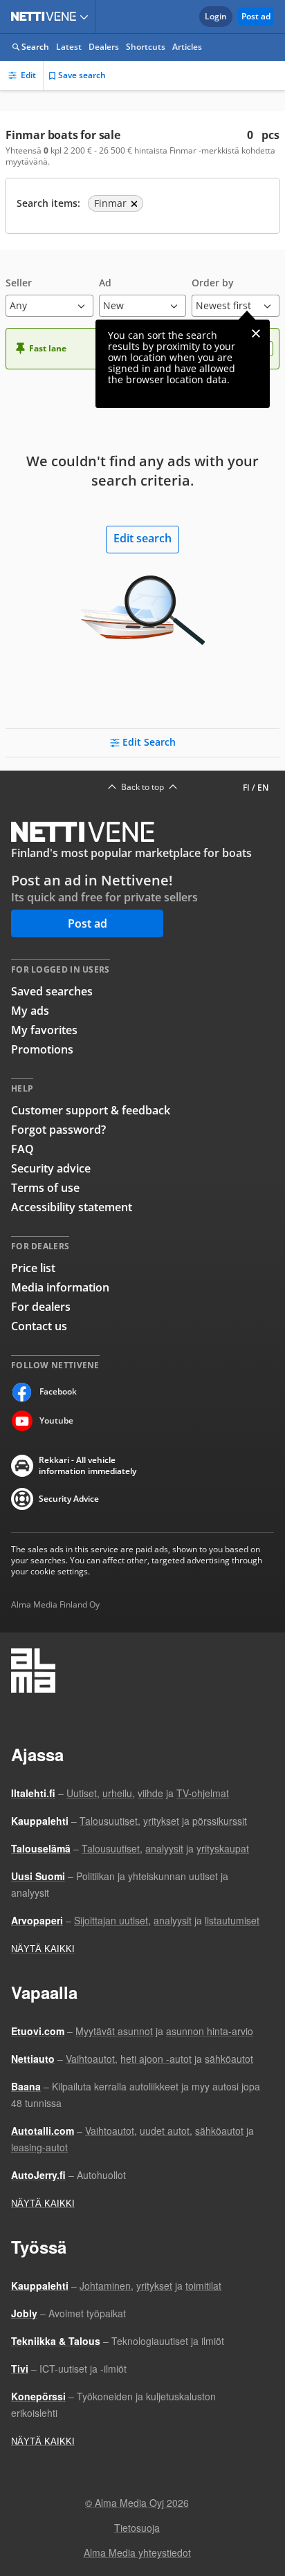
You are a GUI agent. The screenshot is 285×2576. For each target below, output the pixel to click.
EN (263, 788)
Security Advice (69, 1499)
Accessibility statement (72, 1207)
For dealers (41, 1307)
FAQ (22, 1149)
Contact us (39, 1326)
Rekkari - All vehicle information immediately (88, 1466)
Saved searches (52, 991)
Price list (33, 1268)
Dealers (104, 47)
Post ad (256, 16)
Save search (82, 75)
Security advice (51, 1168)
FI (246, 788)
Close (256, 333)
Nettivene (46, 17)
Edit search (142, 538)
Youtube (56, 1420)
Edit (28, 75)
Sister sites (86, 17)
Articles (187, 47)
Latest (69, 47)
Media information (60, 1287)
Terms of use (45, 1188)
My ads (30, 1011)
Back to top (142, 787)
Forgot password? (58, 1130)
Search (35, 47)
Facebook (58, 1391)
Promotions (42, 1049)
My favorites (44, 1030)
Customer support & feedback (91, 1110)
